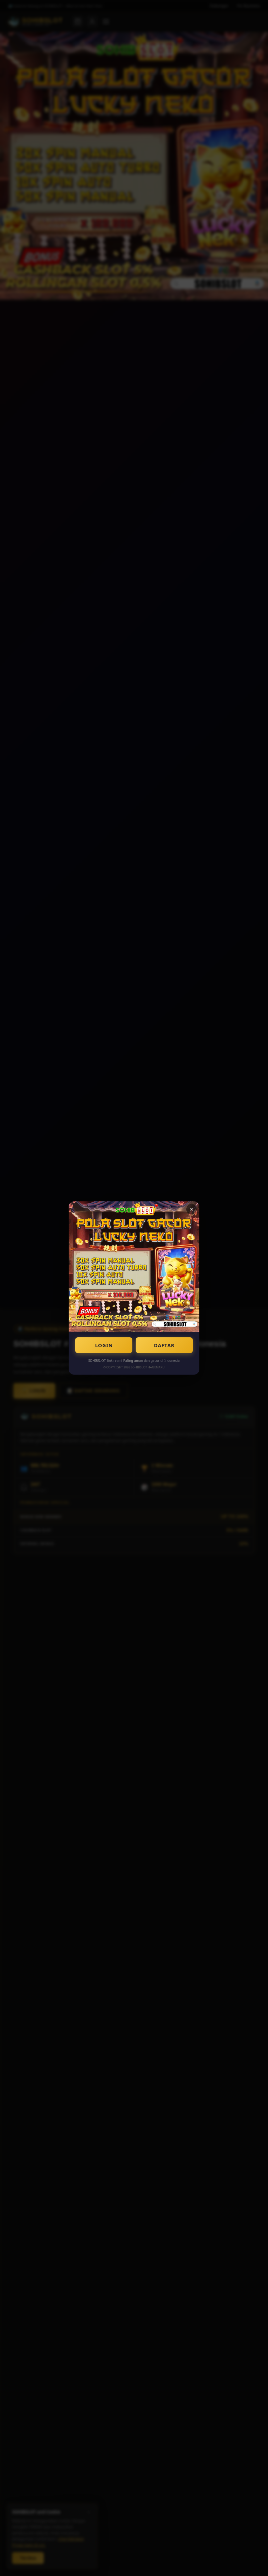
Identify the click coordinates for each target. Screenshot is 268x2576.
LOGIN (104, 1345)
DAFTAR (164, 1345)
